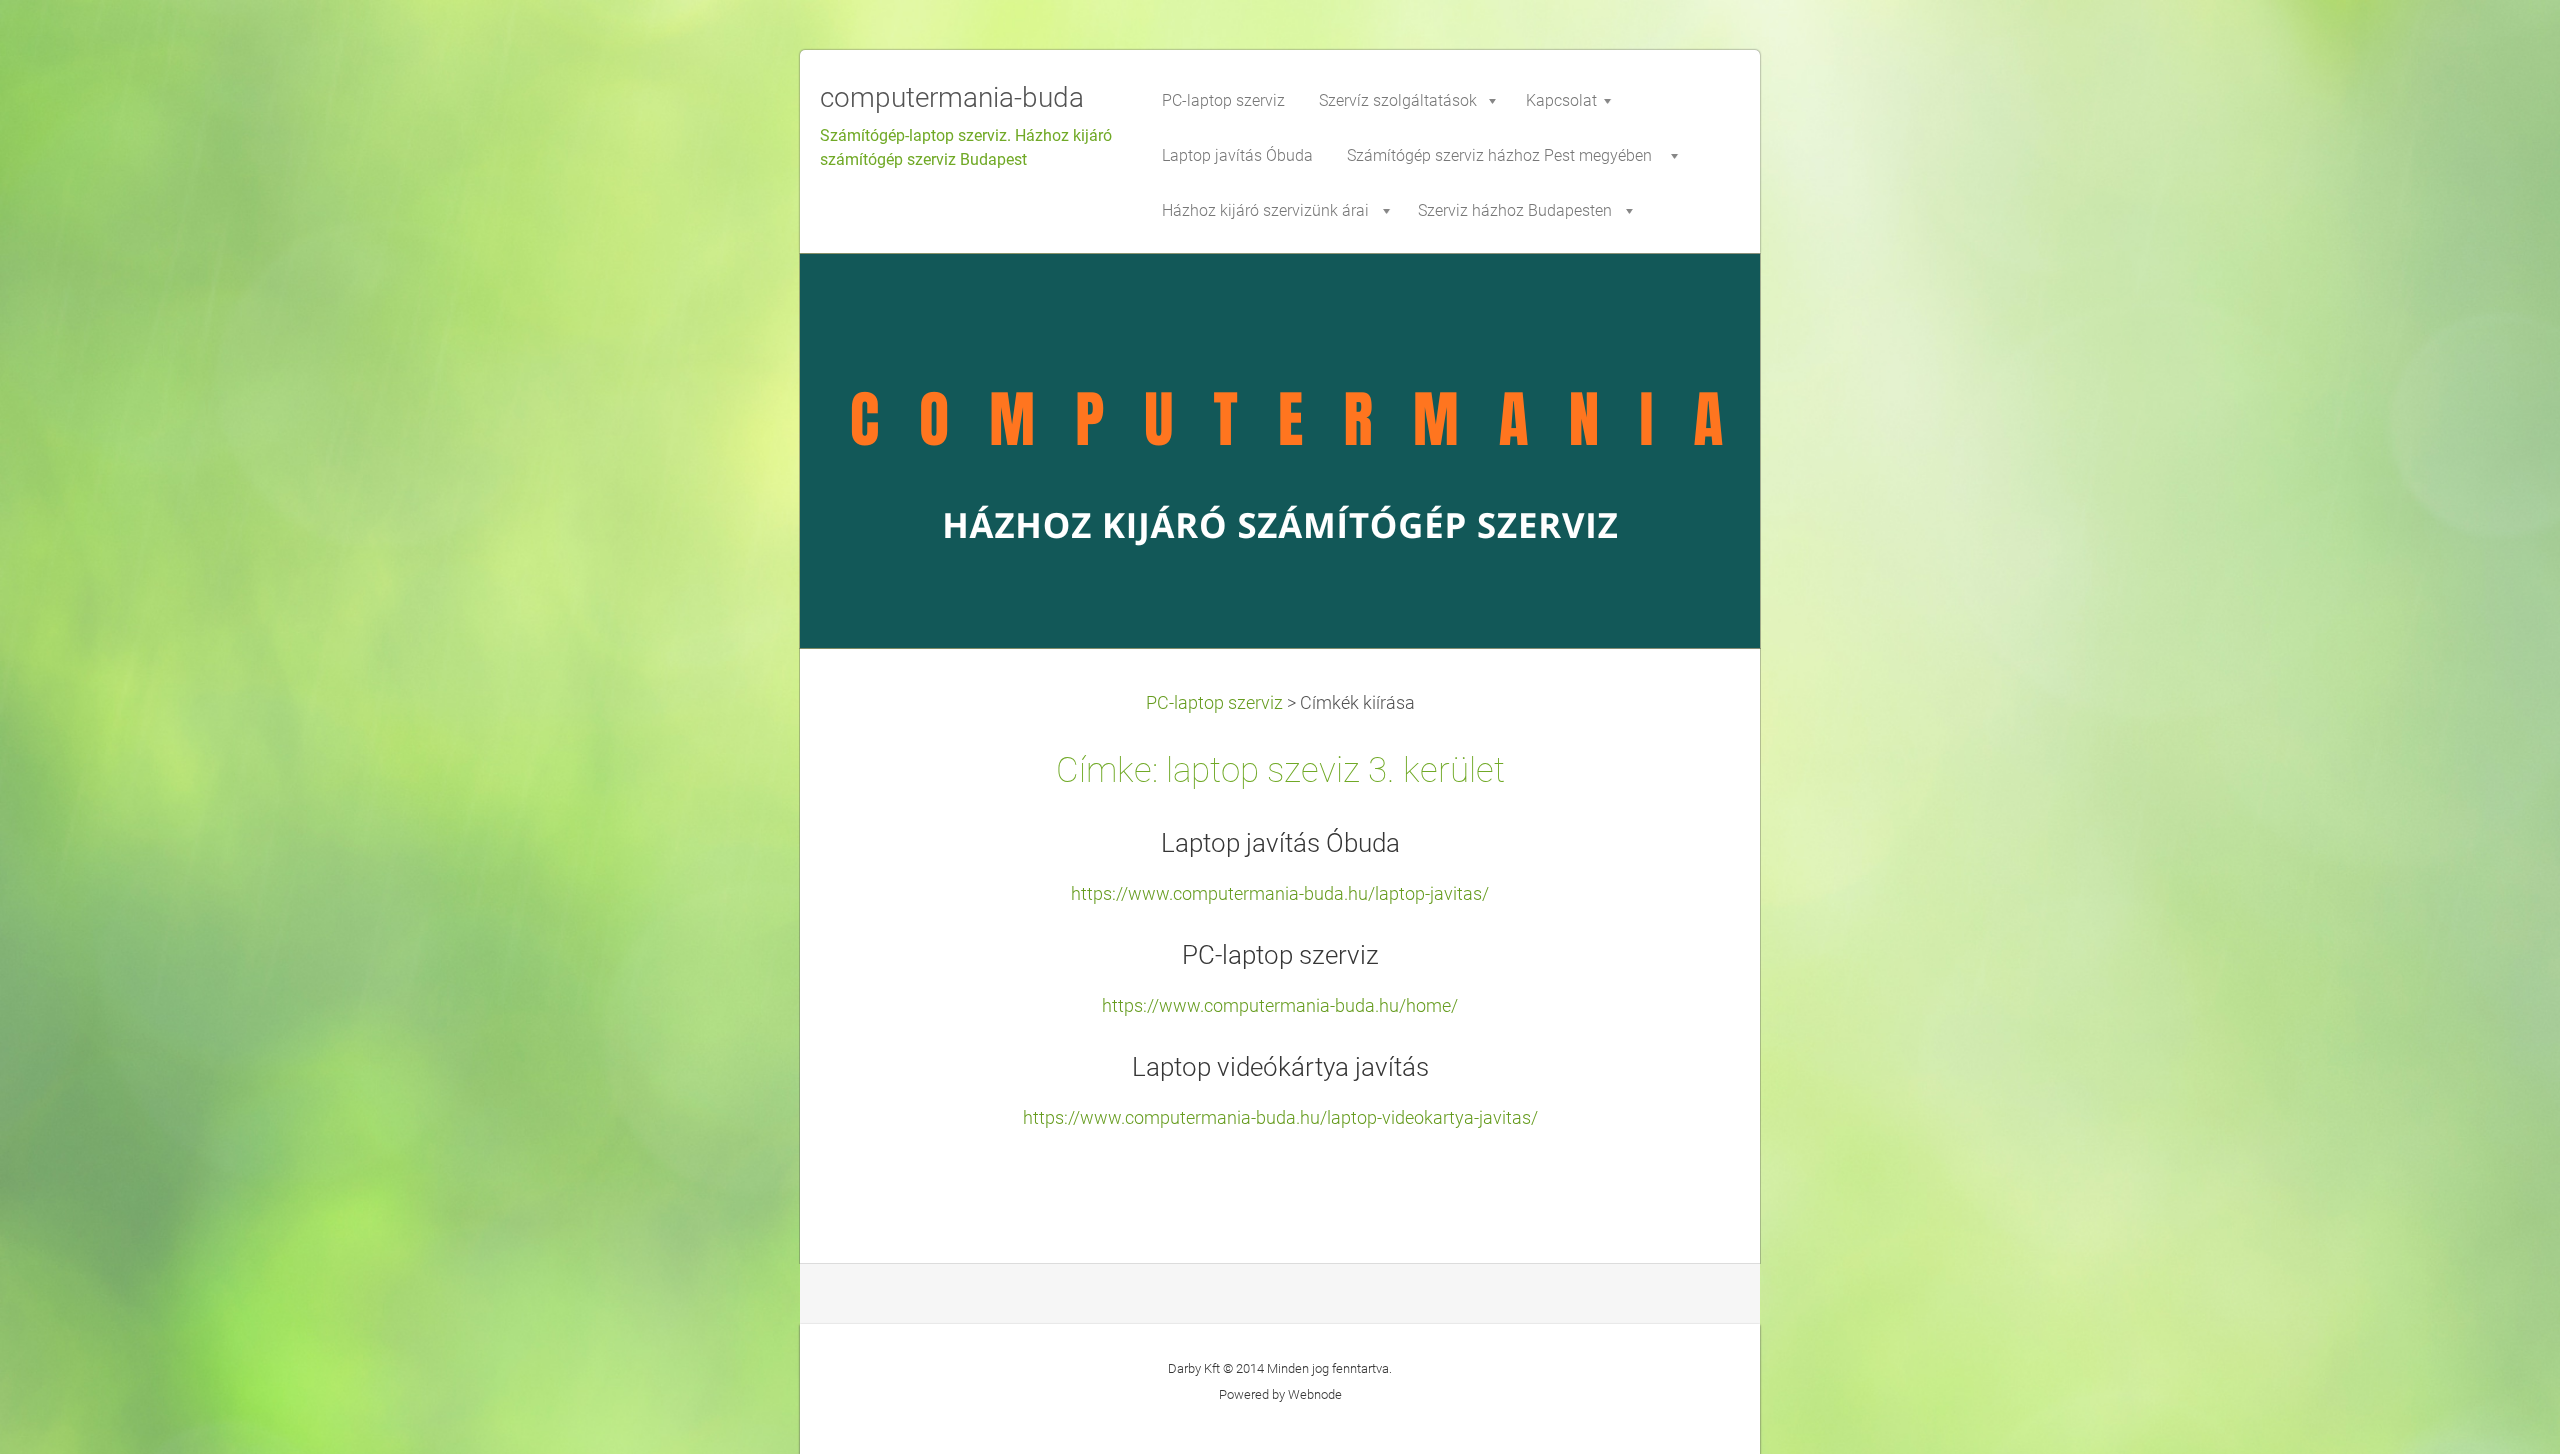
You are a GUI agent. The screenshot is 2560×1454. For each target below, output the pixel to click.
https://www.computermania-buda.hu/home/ (1280, 1006)
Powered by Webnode (1280, 1394)
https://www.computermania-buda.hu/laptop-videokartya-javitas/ (1280, 1118)
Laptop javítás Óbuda (1280, 843)
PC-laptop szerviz (1214, 703)
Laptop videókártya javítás (1280, 1067)
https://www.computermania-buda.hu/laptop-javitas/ (1280, 894)
